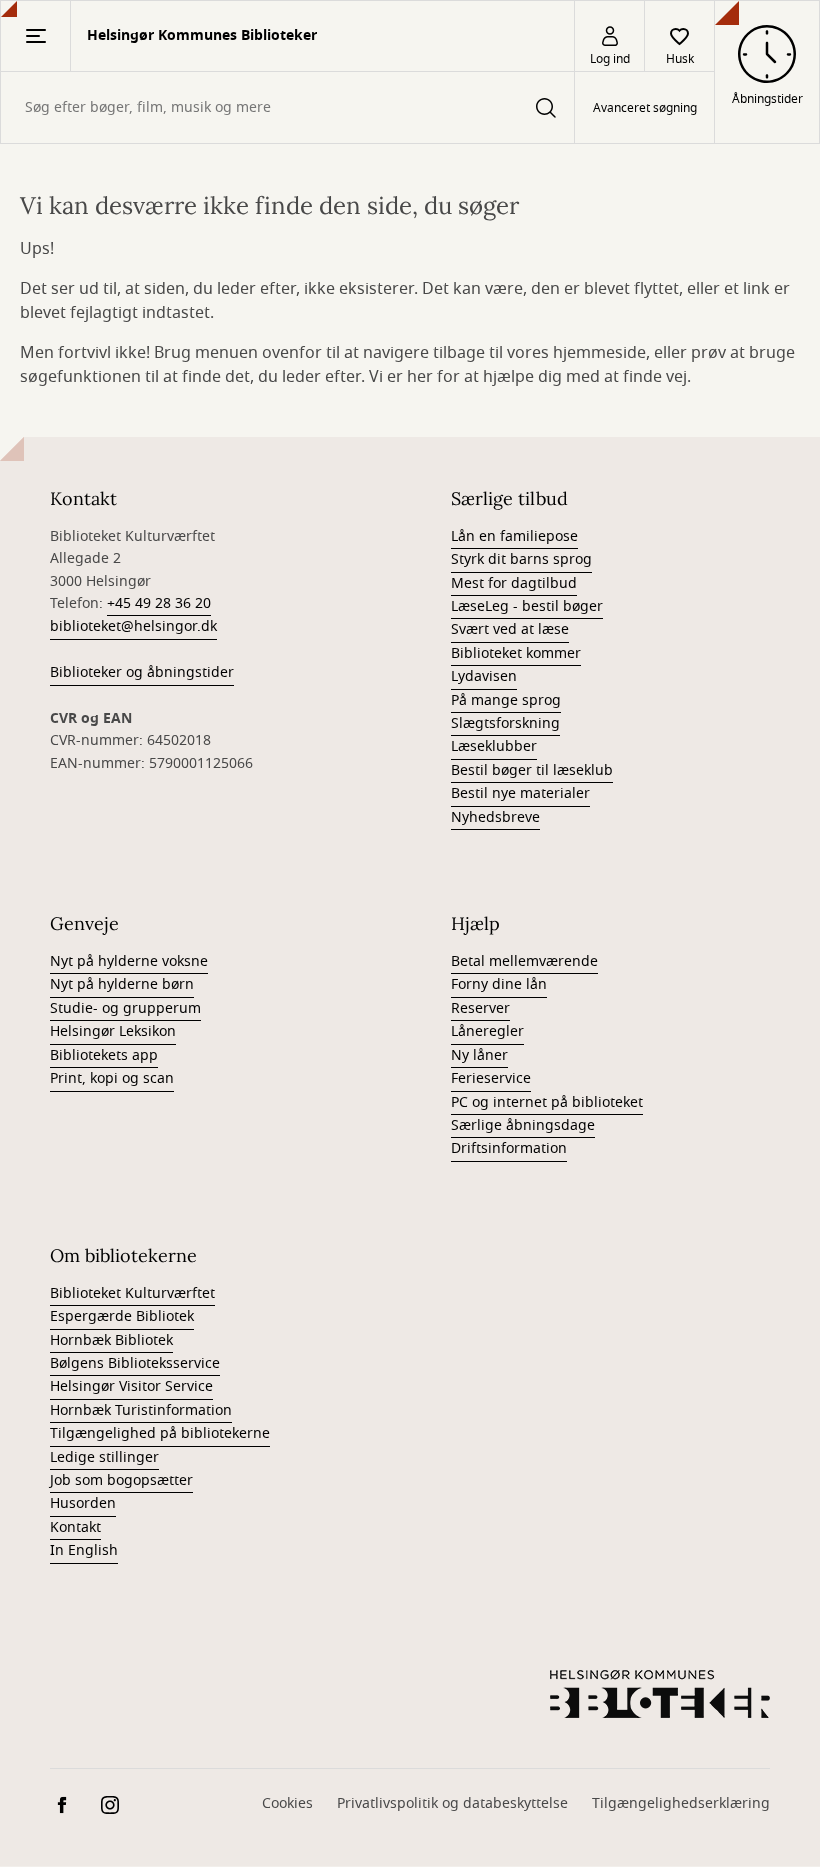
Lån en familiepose (514, 536)
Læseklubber (494, 746)
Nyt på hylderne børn (122, 984)
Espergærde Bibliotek (122, 1316)
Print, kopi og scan (112, 1078)
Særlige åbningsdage (523, 1125)
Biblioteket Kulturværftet (132, 1293)
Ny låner (479, 1055)
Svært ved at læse (510, 629)
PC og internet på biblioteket (547, 1102)
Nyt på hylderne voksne (129, 961)
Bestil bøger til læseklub (532, 770)
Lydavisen (484, 676)
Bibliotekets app (104, 1055)
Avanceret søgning (645, 108)
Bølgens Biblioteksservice (135, 1363)
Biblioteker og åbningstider (142, 672)
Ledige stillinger (104, 1457)
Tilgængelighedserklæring (681, 1803)
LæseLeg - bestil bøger (527, 606)
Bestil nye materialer (520, 793)
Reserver (480, 1008)
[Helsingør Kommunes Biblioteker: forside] (660, 1694)
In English (84, 1550)
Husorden (83, 1503)
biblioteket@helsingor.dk (133, 626)
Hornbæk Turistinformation (141, 1410)
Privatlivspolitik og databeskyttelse (452, 1803)
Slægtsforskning (505, 723)
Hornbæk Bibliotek (111, 1340)
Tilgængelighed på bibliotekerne (160, 1433)
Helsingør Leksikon (113, 1031)
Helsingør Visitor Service (131, 1386)
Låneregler (487, 1031)
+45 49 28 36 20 (159, 603)
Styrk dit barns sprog (521, 559)
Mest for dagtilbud (514, 583)
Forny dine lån (499, 984)
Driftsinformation (509, 1148)
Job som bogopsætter (121, 1480)
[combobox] (287, 107)
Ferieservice (491, 1078)
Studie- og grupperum (125, 1008)
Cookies (287, 1803)
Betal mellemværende (524, 961)
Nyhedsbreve (495, 817)
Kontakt (75, 1527)
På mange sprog (506, 700)
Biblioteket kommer (516, 653)
